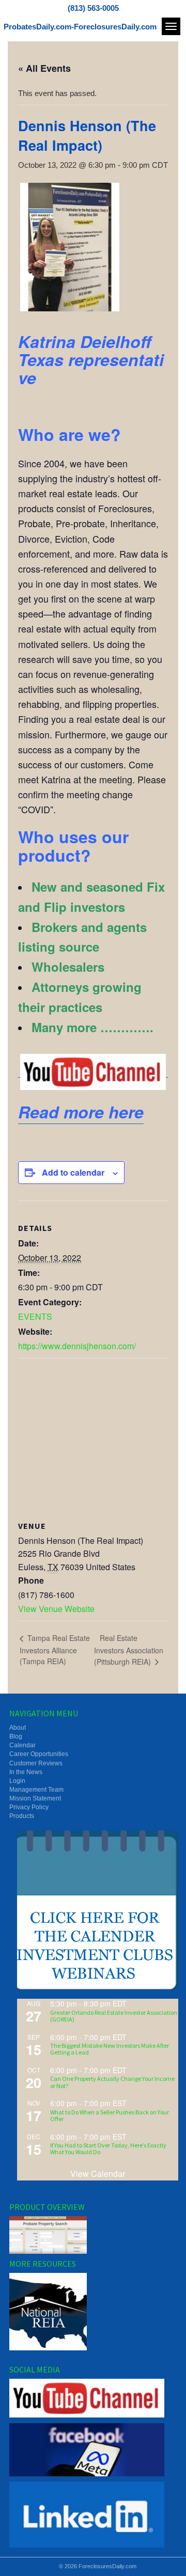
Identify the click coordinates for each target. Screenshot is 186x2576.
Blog (16, 1736)
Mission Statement (35, 1798)
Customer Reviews (36, 1763)
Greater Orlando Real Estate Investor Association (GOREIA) (114, 2016)
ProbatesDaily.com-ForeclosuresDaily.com (80, 27)
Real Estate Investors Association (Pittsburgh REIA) (129, 1650)
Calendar (22, 1745)
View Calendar (98, 2174)
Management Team (36, 1790)
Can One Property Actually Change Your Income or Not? (112, 2082)
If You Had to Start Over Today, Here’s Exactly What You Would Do (108, 2148)
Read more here (81, 1112)
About (18, 1728)
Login (17, 1781)
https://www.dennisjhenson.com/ (77, 1346)
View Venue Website (56, 1609)
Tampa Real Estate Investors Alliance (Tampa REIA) (55, 1649)
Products (22, 1816)
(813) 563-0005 (93, 8)
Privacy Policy (29, 1807)
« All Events (44, 68)
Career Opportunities (39, 1754)
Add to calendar (73, 1172)
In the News (26, 1772)
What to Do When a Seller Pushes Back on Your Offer (110, 2115)
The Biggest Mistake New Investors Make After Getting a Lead (110, 2049)
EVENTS (35, 1316)
